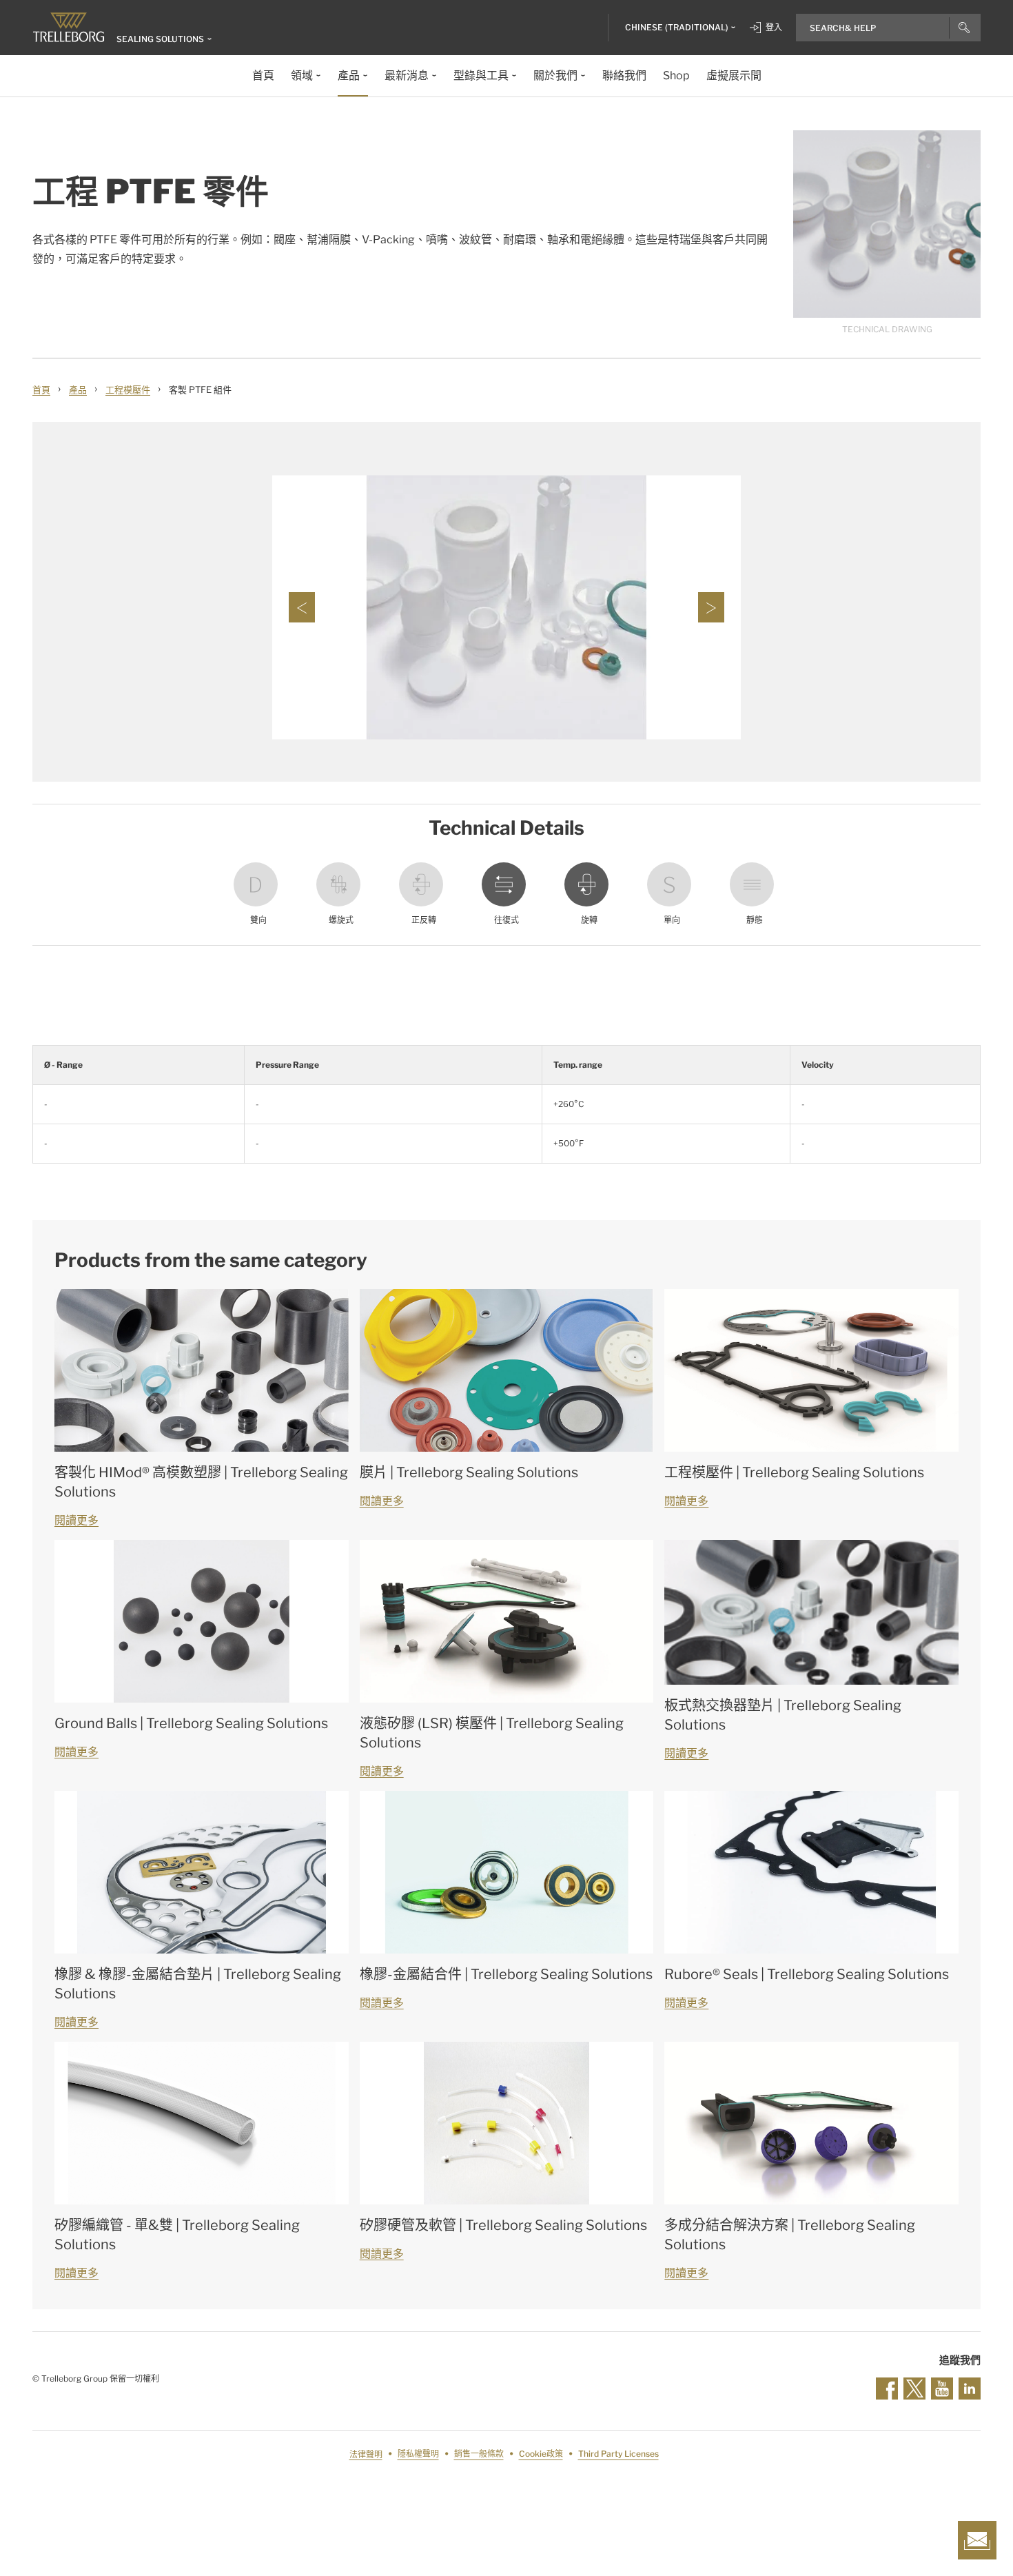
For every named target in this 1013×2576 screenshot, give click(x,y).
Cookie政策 (541, 2454)
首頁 (41, 389)
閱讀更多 (76, 1520)
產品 (78, 389)
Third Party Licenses (618, 2454)
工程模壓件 (128, 389)
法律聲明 (366, 2454)
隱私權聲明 (418, 2454)
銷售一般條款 (479, 2454)
